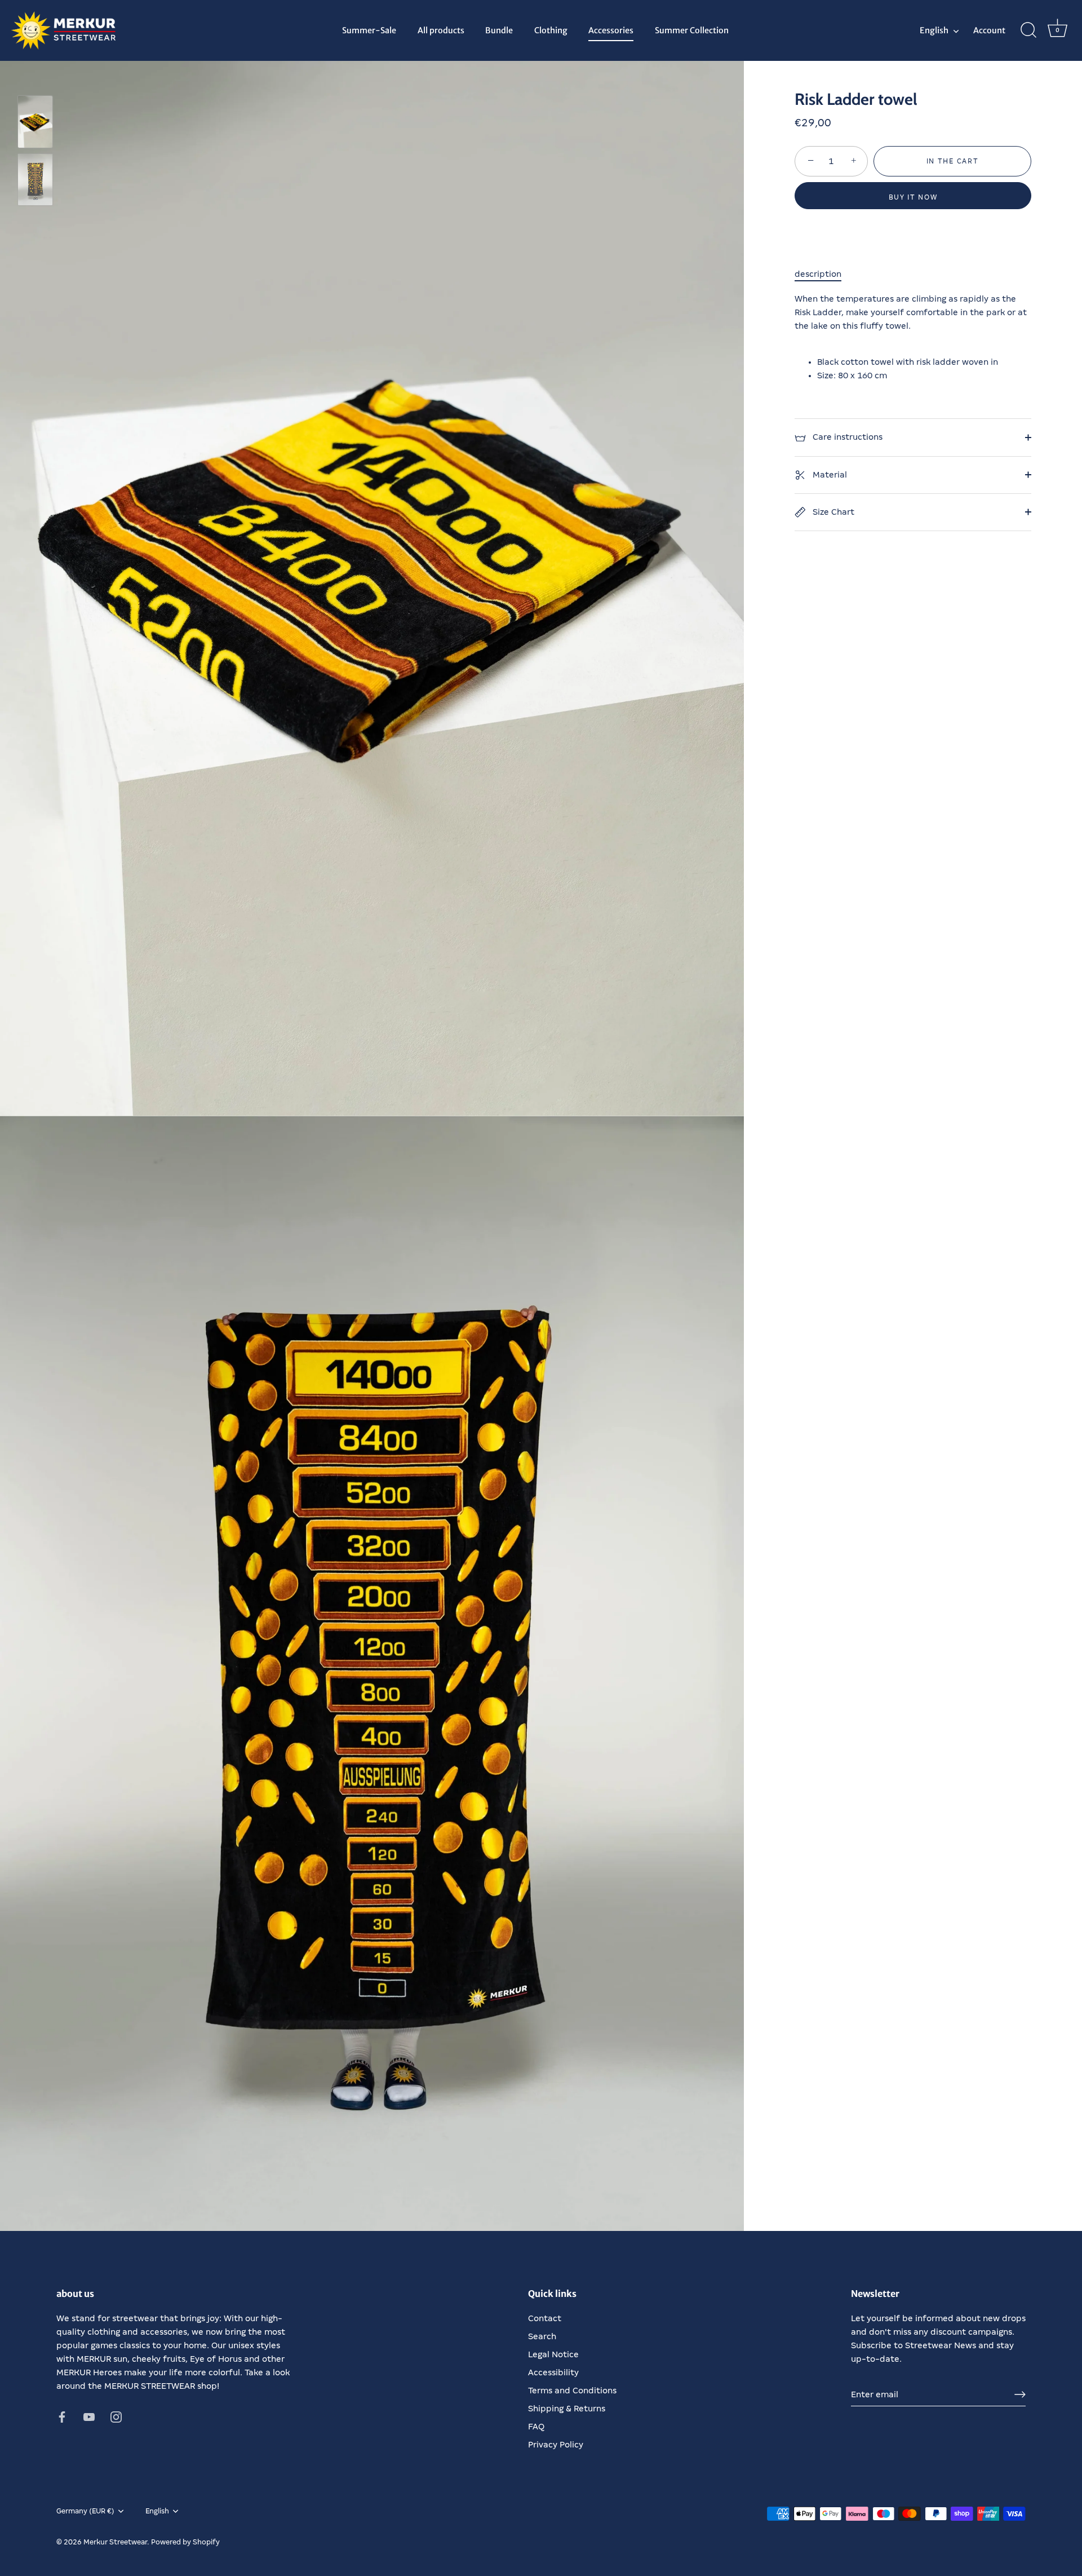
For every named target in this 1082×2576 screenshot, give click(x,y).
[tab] (824, 274)
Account (989, 30)
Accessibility (553, 2372)
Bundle (499, 30)
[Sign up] (1020, 2394)
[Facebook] (62, 2416)
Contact (545, 2318)
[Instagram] (116, 2416)
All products (441, 30)
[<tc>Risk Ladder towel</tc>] (35, 122)
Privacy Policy (556, 2445)
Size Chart (832, 512)
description (818, 274)
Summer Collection (692, 30)
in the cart (953, 161)
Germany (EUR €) (85, 2511)
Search (542, 2336)
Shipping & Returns (567, 2409)
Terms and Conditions (572, 2391)
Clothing (551, 30)
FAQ (536, 2427)
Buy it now (913, 197)
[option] (35, 124)
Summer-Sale (369, 30)
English (934, 30)
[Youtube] (89, 2416)
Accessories (611, 30)
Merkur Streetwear (115, 2542)
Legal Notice (553, 2354)
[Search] (1028, 30)
